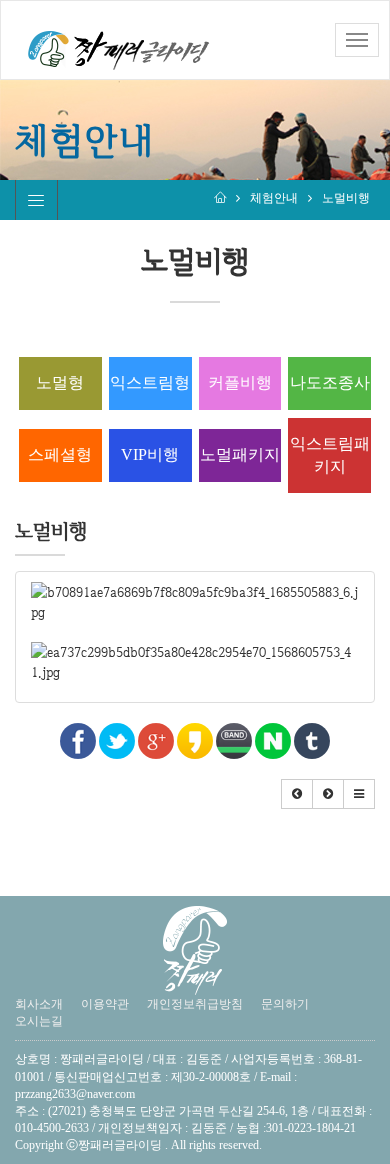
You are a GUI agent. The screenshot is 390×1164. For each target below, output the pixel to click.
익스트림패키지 (330, 455)
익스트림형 (150, 382)
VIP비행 (150, 454)
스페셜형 (60, 454)
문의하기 (285, 1004)
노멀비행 (346, 198)
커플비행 (240, 382)
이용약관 (105, 1004)
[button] (297, 794)
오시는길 (39, 1021)
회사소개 (39, 1004)
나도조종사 (330, 382)
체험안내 (274, 198)
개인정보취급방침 (195, 1004)
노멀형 (60, 382)
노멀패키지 (240, 454)
